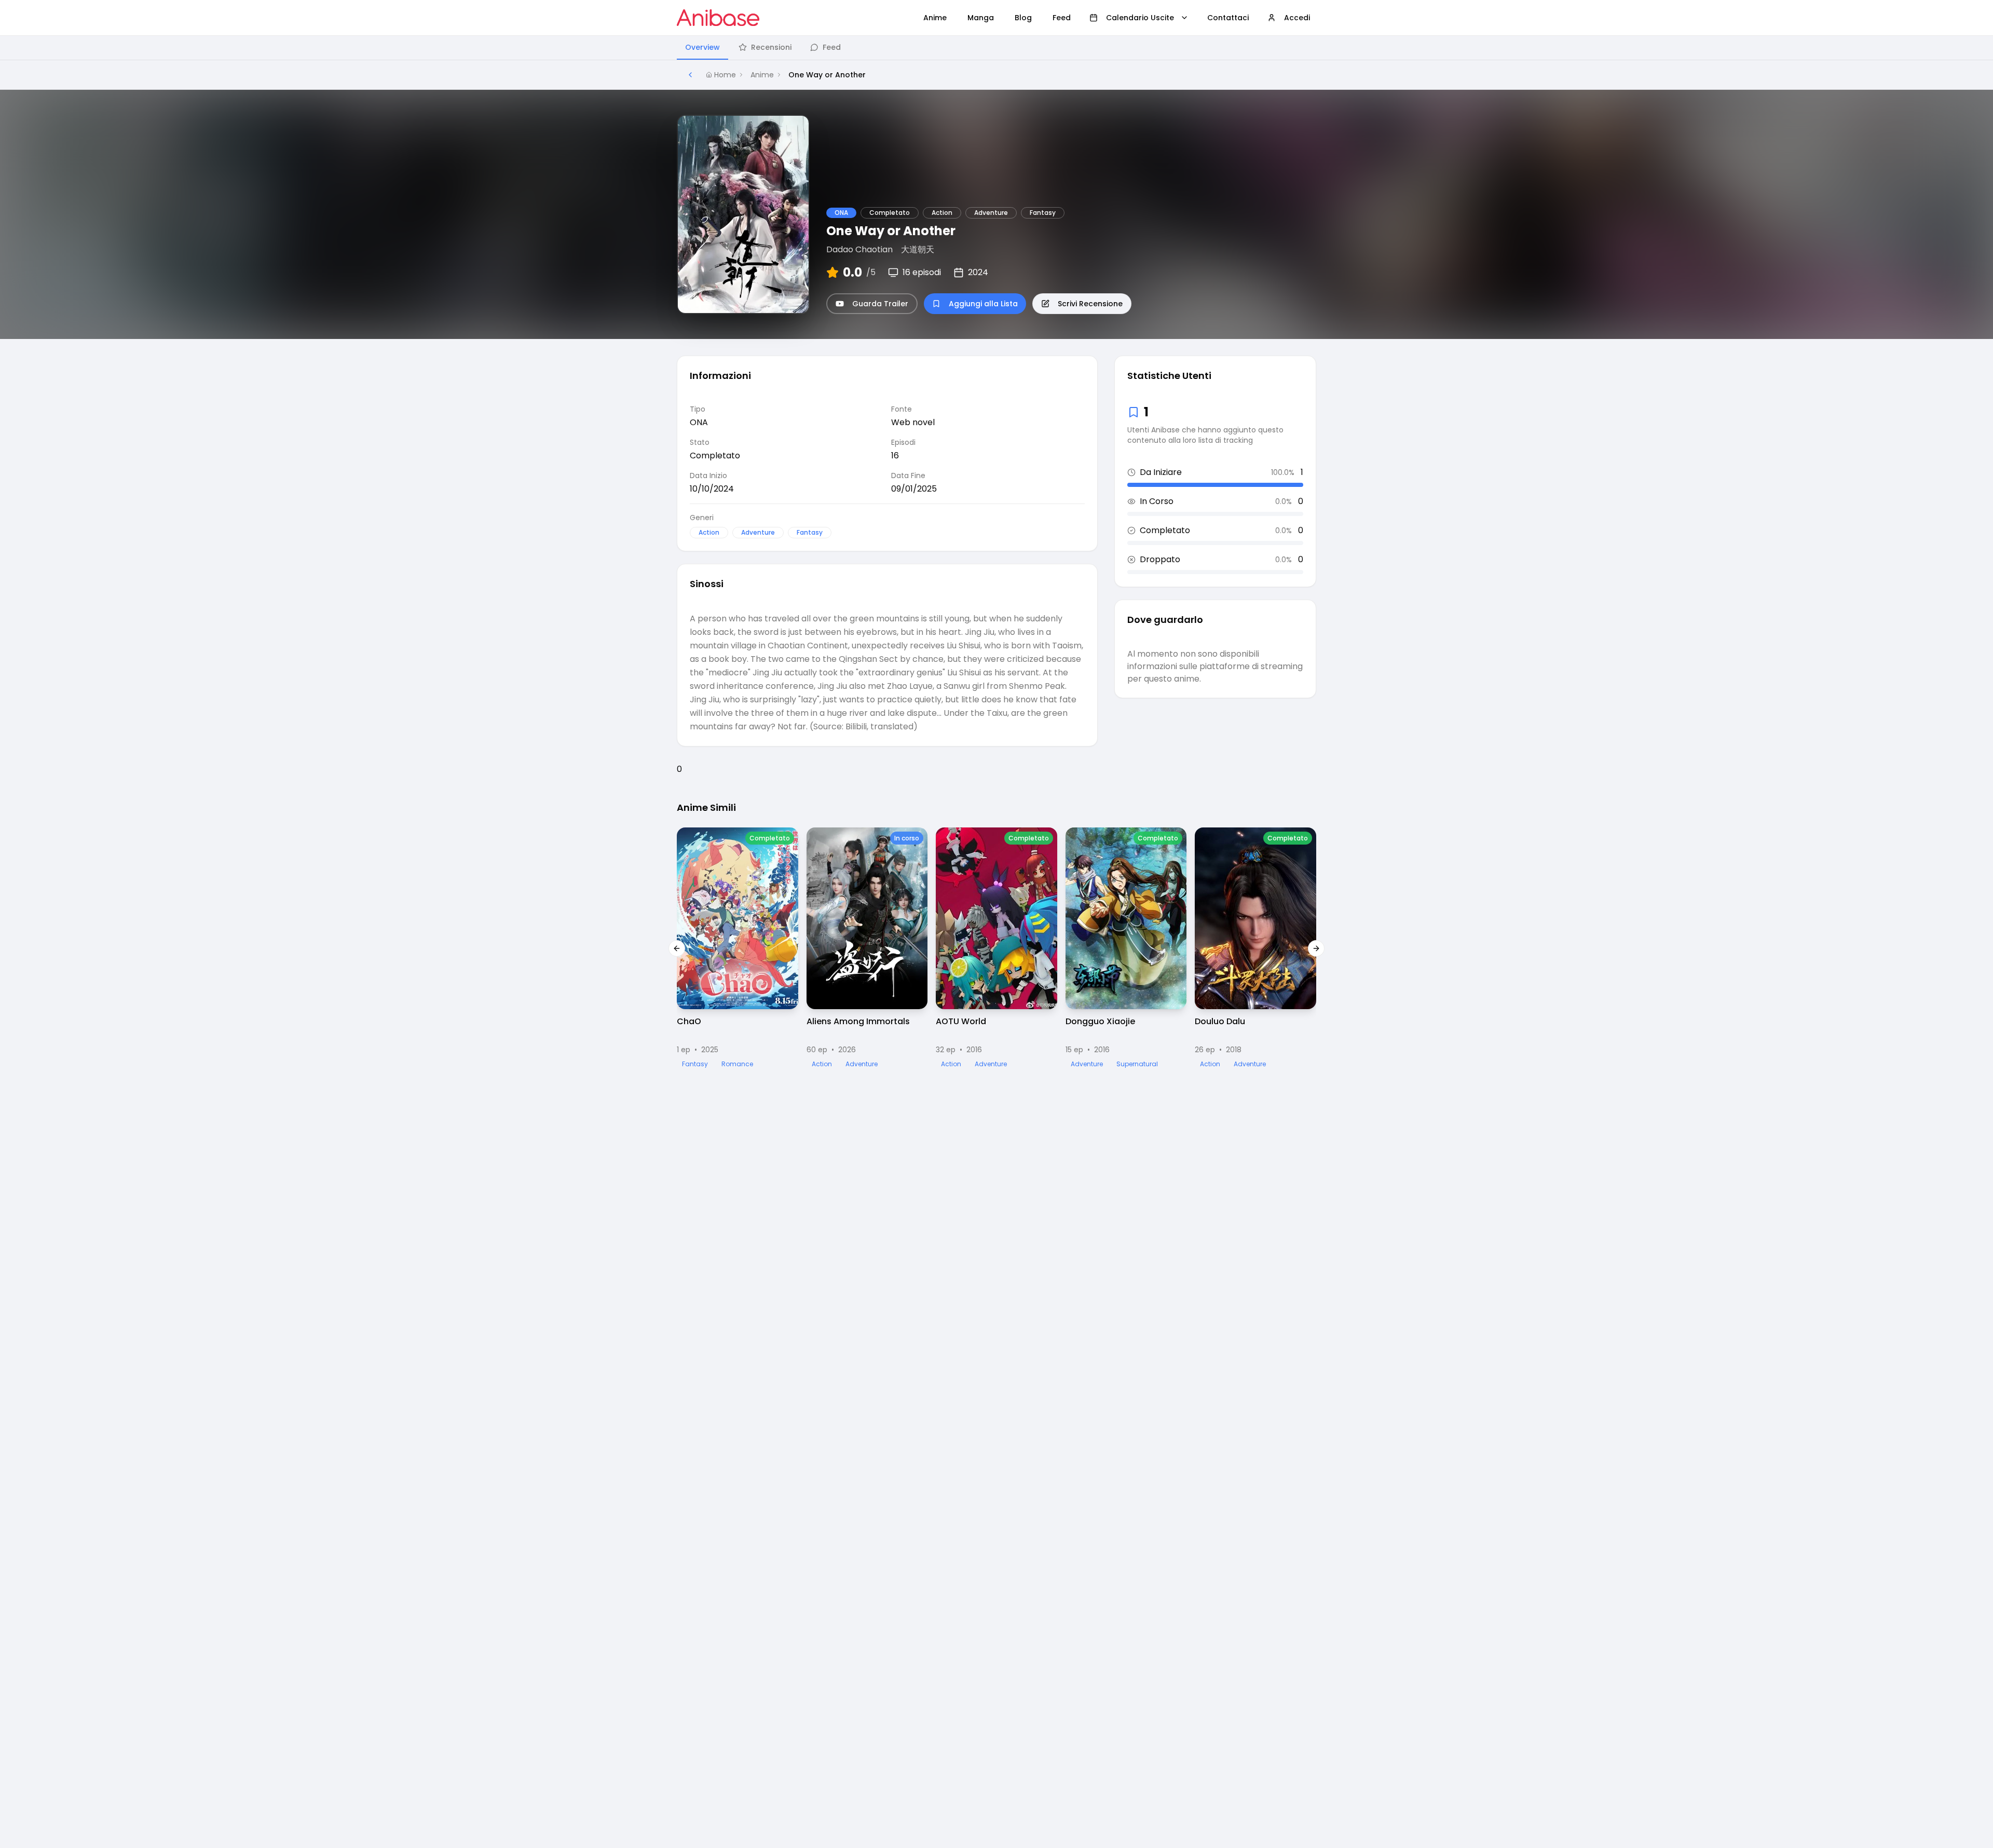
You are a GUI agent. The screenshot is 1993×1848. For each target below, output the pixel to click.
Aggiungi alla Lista (983, 304)
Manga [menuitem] (981, 18)
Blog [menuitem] (1023, 18)
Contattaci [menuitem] (1228, 18)
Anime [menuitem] (935, 18)
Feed (832, 47)
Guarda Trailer (880, 304)
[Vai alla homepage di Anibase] (718, 18)
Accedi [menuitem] (1297, 18)
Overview (702, 47)
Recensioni (771, 47)
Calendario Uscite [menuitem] (1140, 18)
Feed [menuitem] (1062, 18)
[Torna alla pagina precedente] (690, 75)
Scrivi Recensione (1090, 304)
